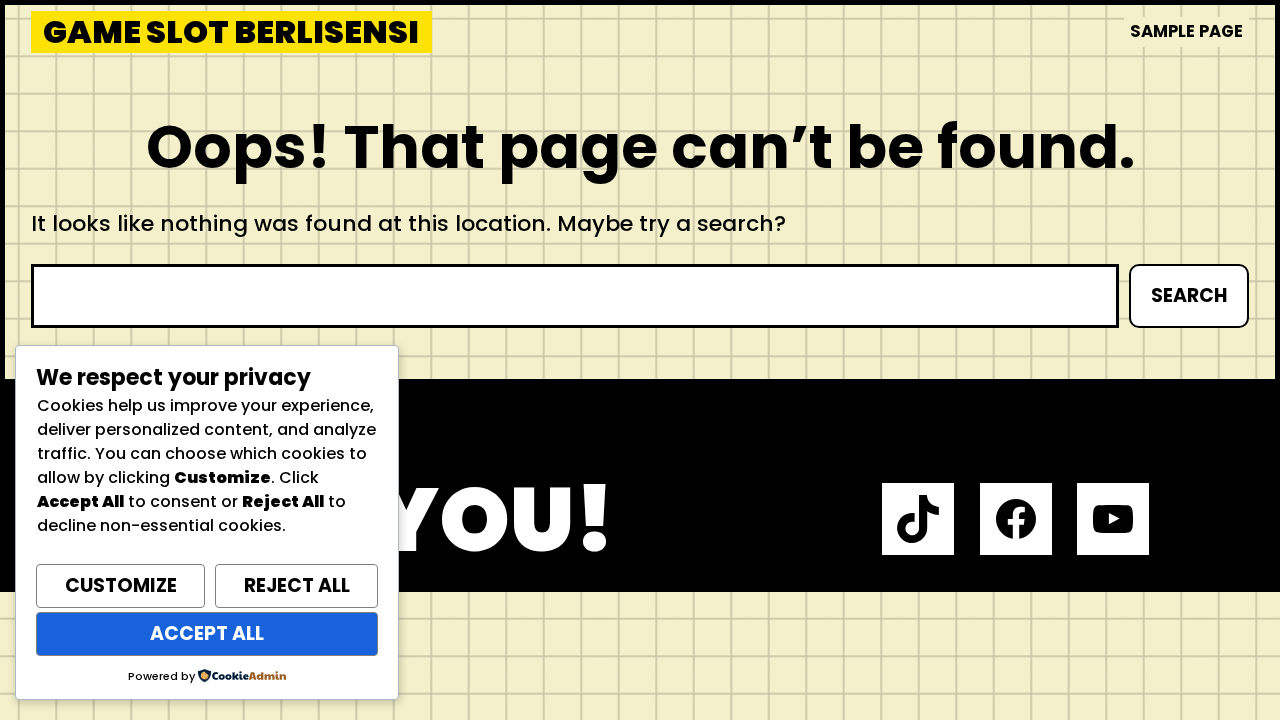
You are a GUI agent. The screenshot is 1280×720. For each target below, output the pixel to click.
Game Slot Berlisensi (231, 32)
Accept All (207, 633)
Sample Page (1186, 31)
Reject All (297, 585)
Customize (121, 585)
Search (1189, 295)
